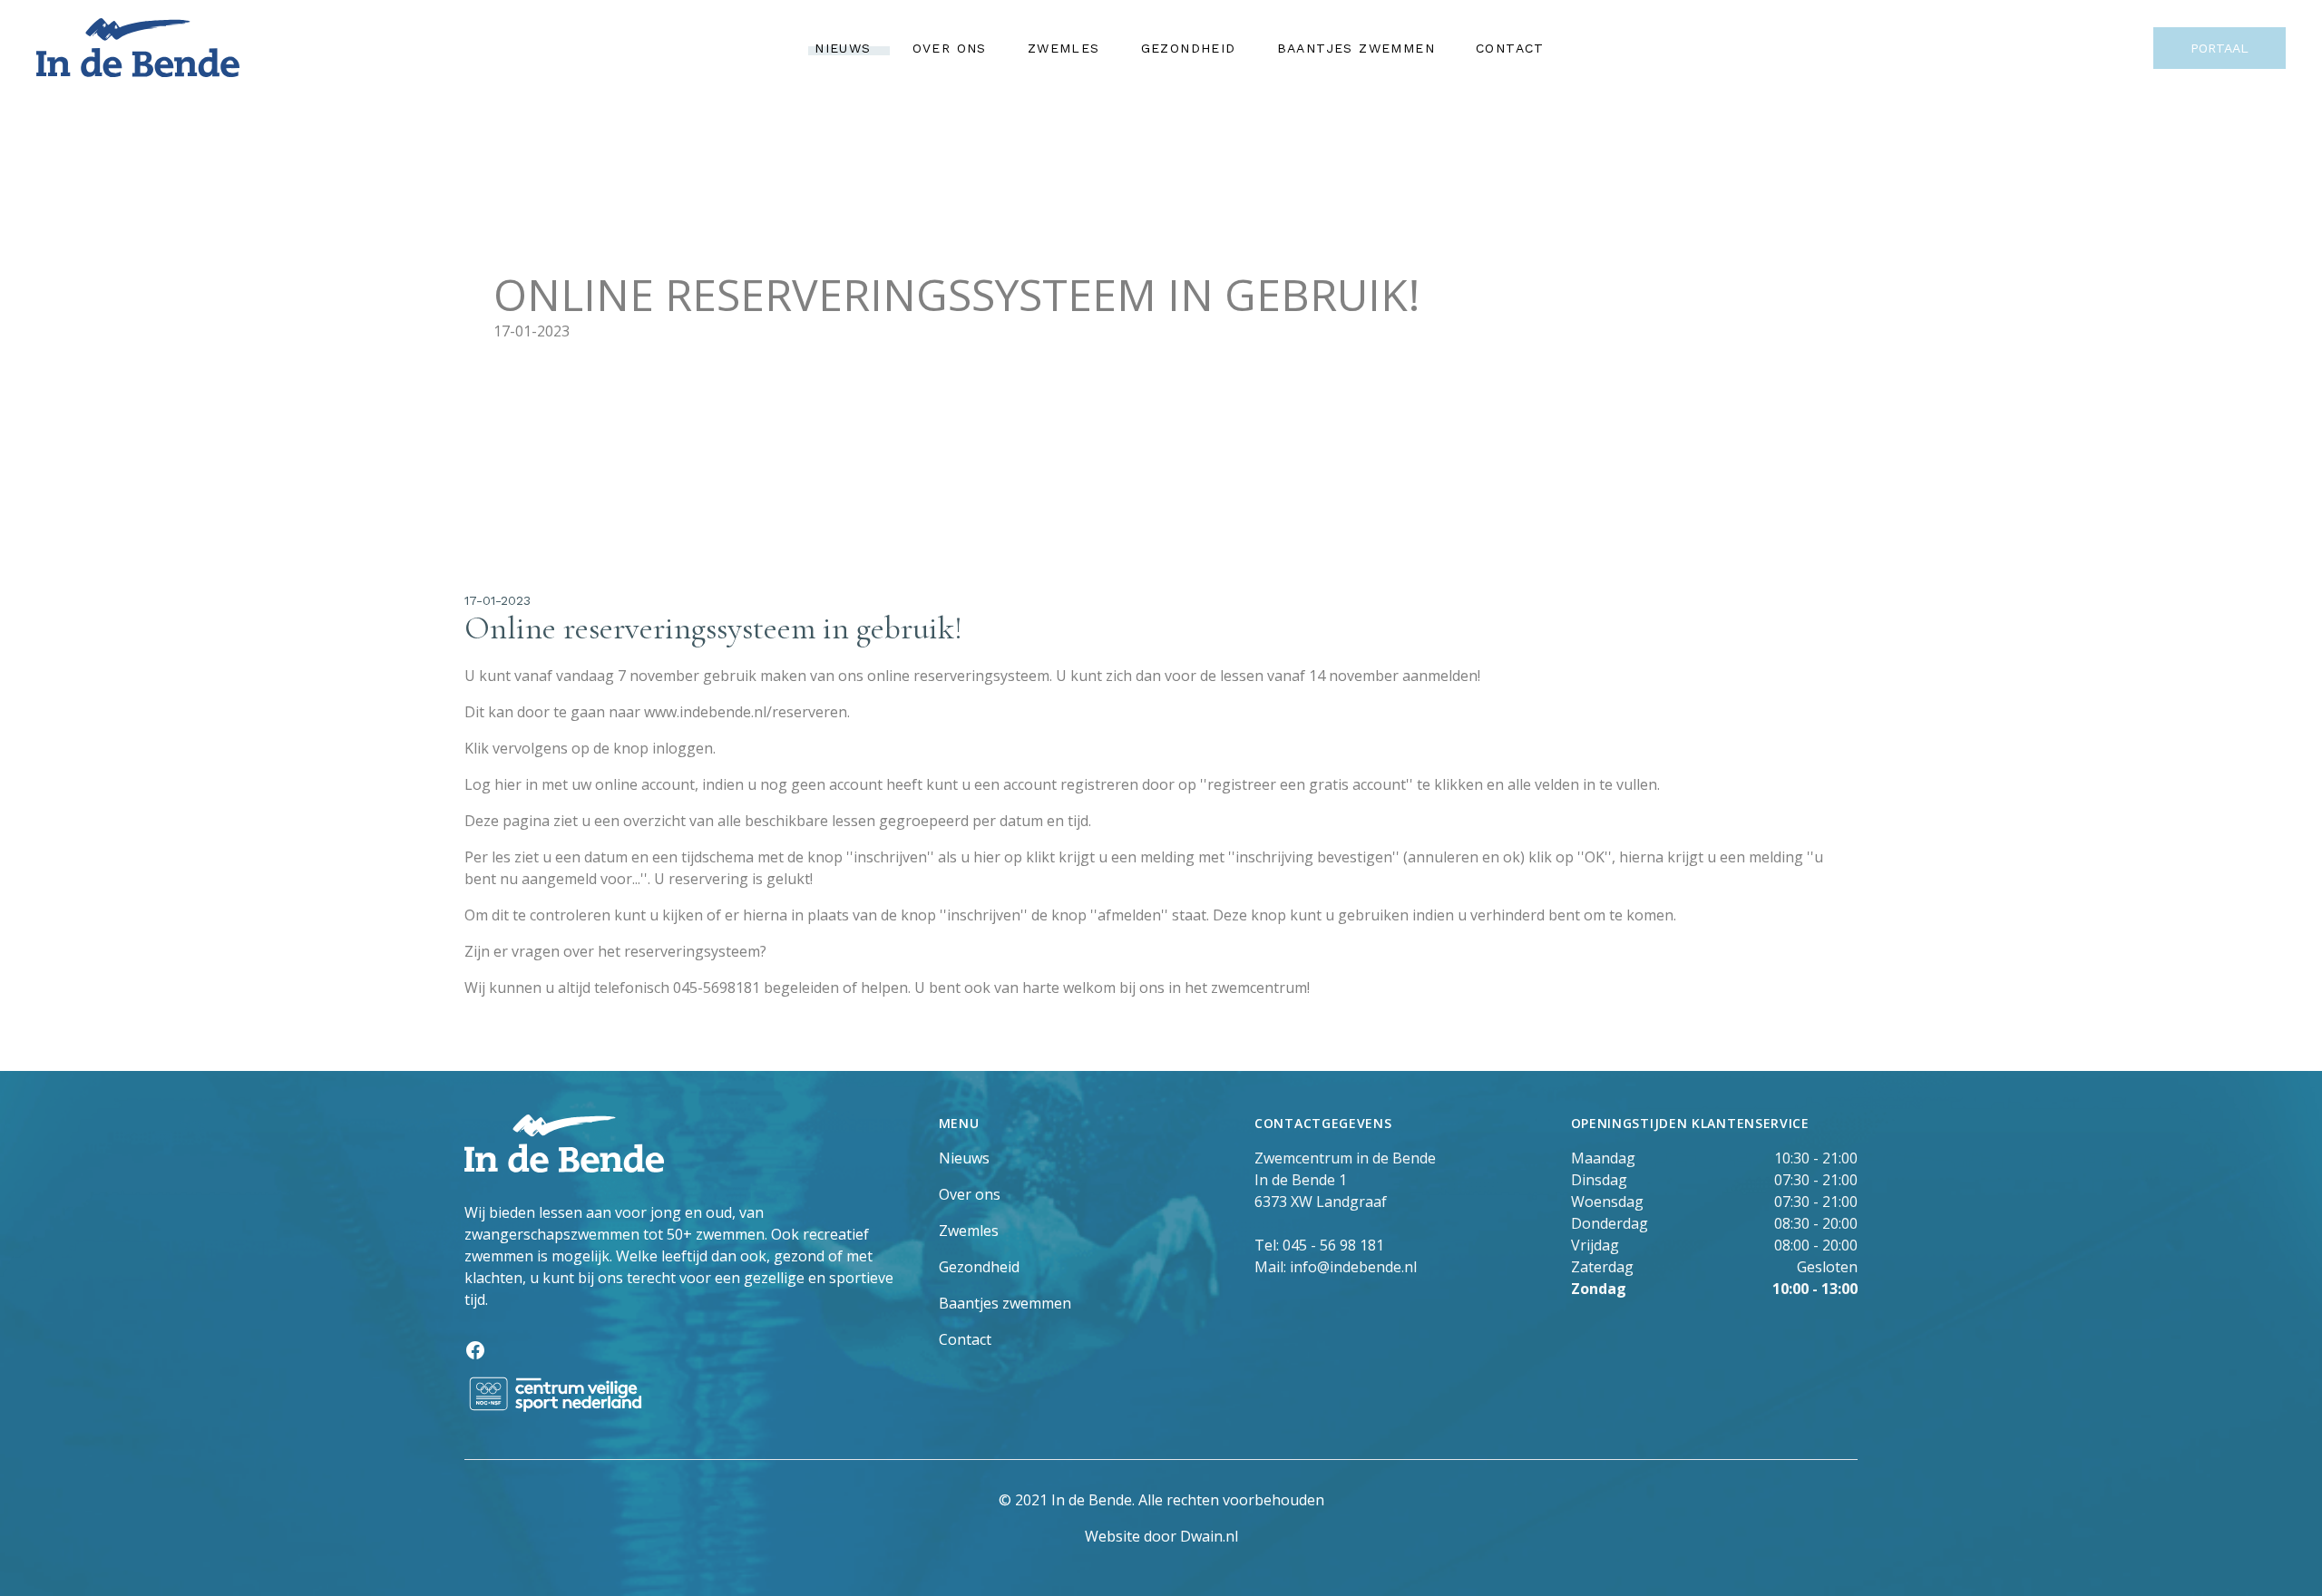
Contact (1510, 48)
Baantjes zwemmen (1356, 48)
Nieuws (843, 48)
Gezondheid (1189, 48)
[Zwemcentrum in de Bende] (138, 48)
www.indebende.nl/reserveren (746, 712)
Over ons (950, 48)
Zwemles (1064, 48)
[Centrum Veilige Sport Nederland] (687, 1394)
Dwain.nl (1209, 1536)
